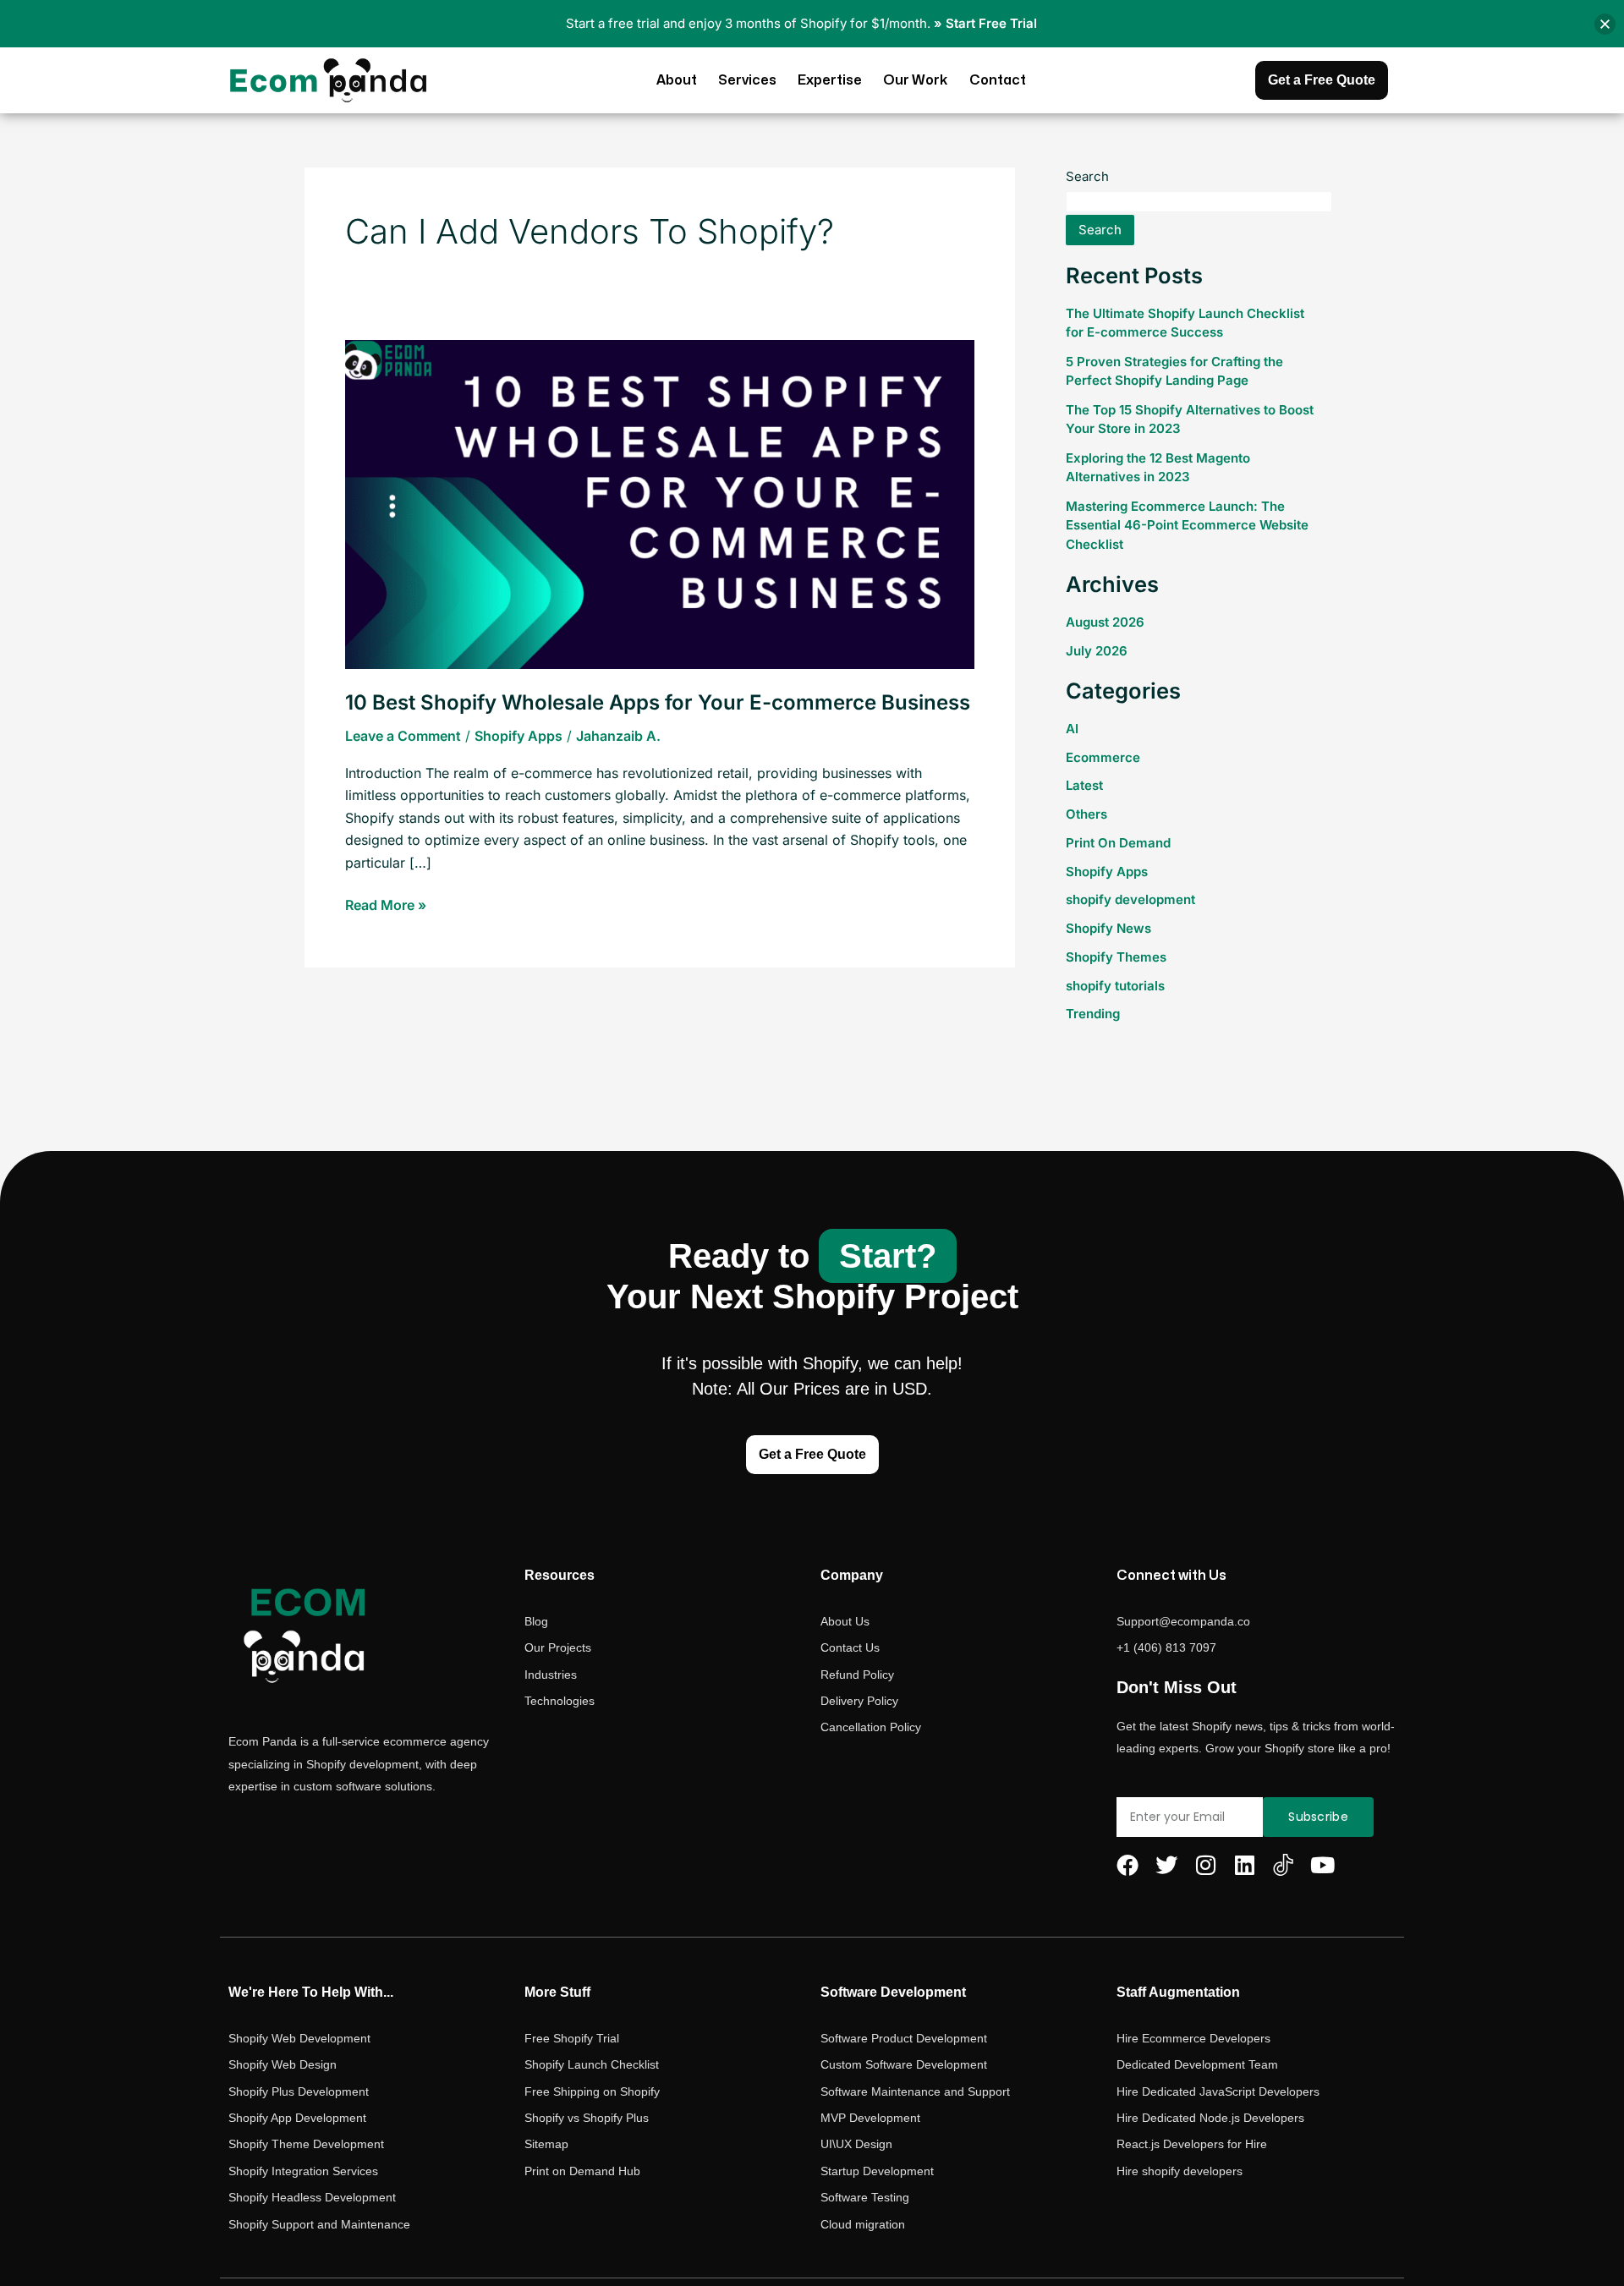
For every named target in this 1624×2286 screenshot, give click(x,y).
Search (1087, 176)
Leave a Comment (403, 736)
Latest (1084, 785)
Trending (1093, 1014)
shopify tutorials (1115, 986)
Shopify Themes (1116, 957)
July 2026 (1097, 651)
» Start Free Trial (985, 23)
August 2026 (1105, 622)
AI (1072, 729)
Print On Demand (1118, 843)
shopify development (1130, 899)
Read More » (386, 904)
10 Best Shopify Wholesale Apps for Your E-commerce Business (658, 702)
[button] (1605, 24)
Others (1086, 814)
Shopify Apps (518, 736)
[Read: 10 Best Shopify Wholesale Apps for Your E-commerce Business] (660, 503)
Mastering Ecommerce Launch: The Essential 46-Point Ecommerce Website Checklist (1187, 525)
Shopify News (1108, 928)
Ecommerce (1103, 757)
